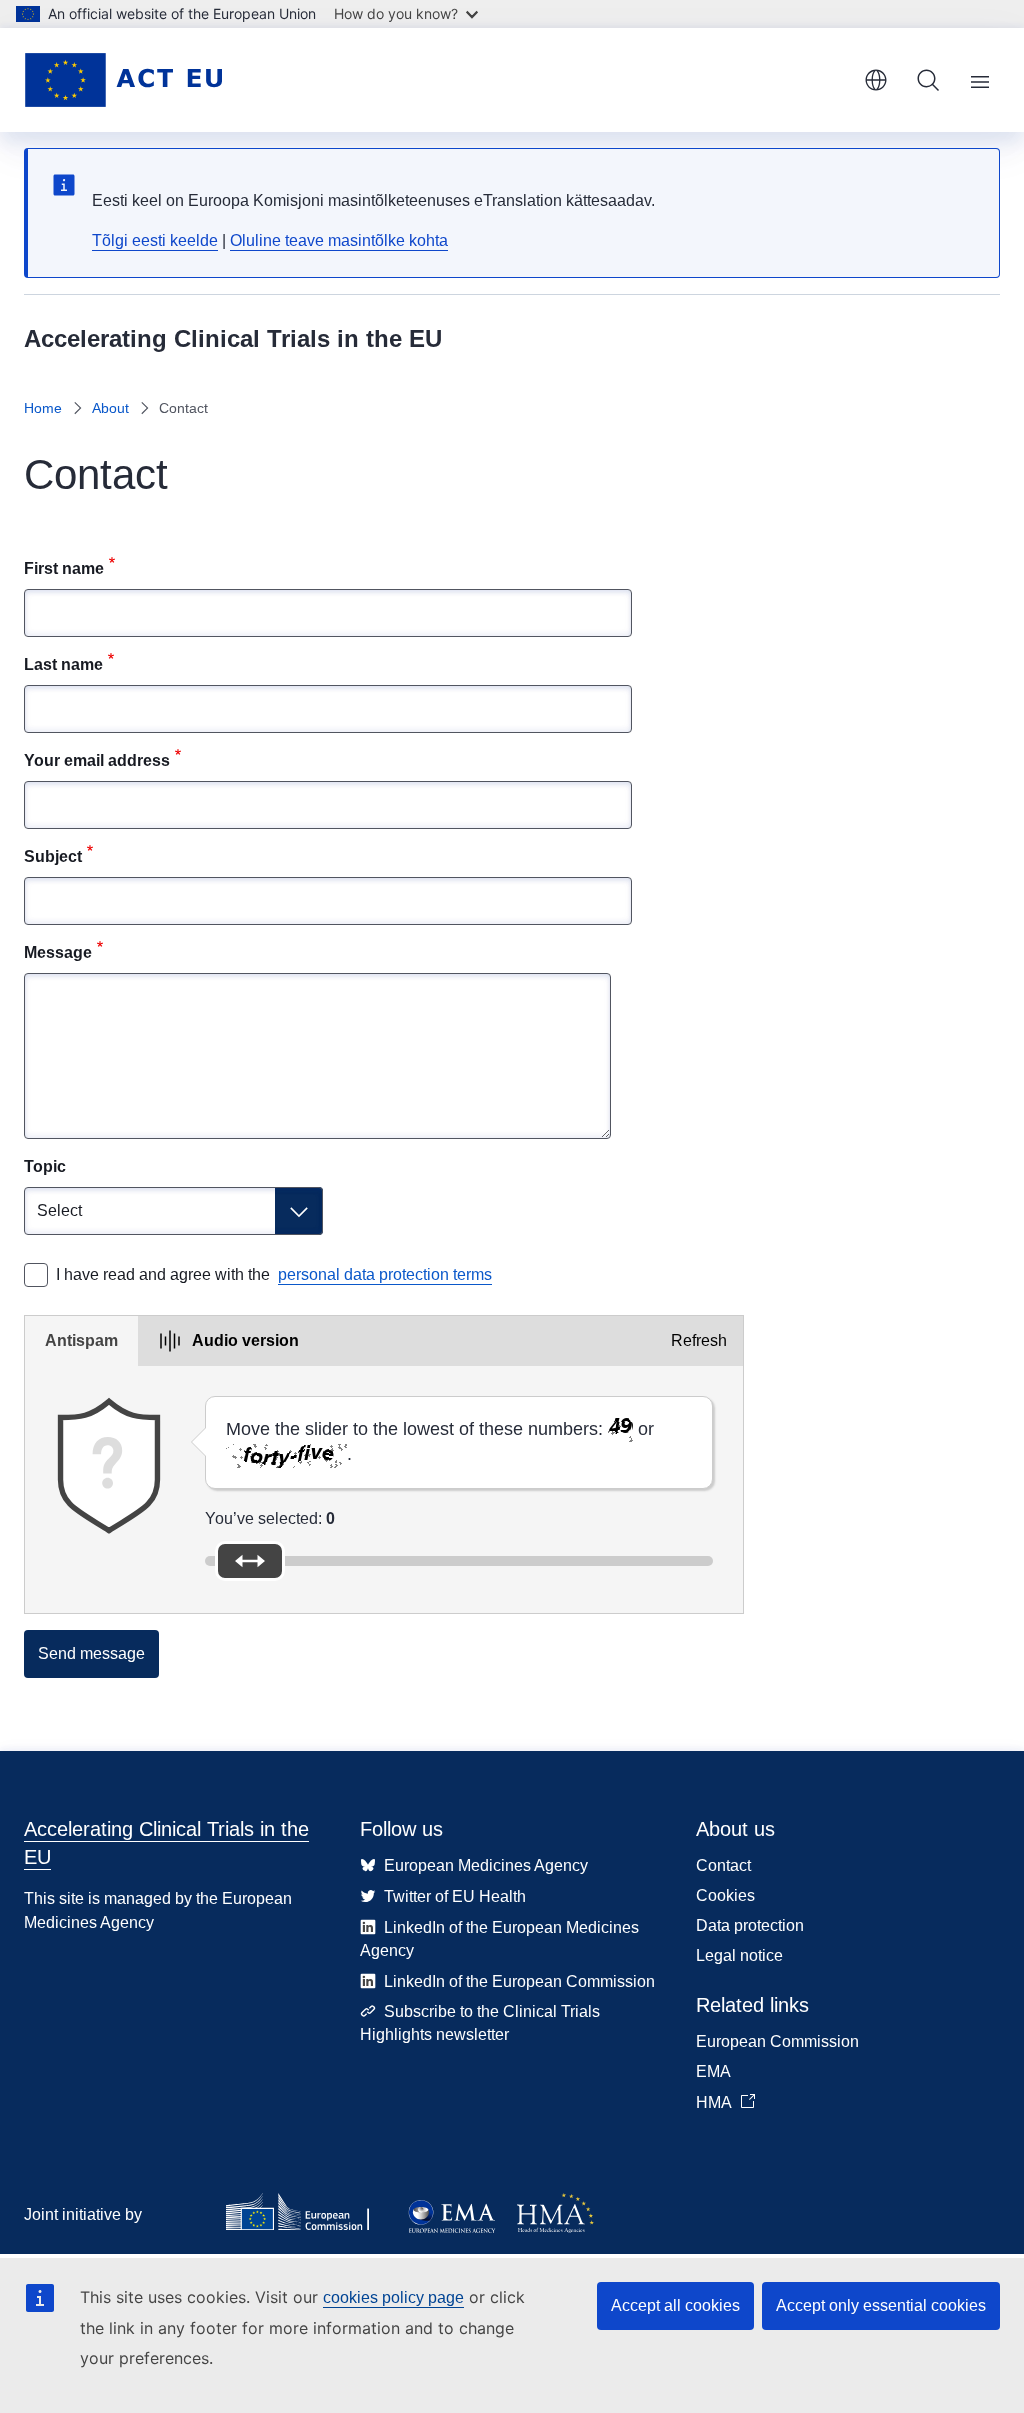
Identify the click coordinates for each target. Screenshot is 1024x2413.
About (110, 408)
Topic (45, 1166)
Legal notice (739, 1955)
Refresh (699, 1340)
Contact (723, 1865)
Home (43, 408)
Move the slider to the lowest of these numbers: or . (440, 1441)
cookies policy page (393, 2297)
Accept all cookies (675, 2305)
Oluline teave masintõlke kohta (339, 240)
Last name (63, 664)
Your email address (97, 760)
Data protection (750, 1925)
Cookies (725, 1895)
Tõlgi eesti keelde (155, 240)
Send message (91, 1653)
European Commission (777, 2041)
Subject (53, 856)
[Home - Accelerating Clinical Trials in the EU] (123, 80)
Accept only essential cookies (881, 2305)
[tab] (81, 1341)
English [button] (876, 80)
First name (64, 568)
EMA (713, 2071)
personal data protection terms (385, 1274)
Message (58, 952)
